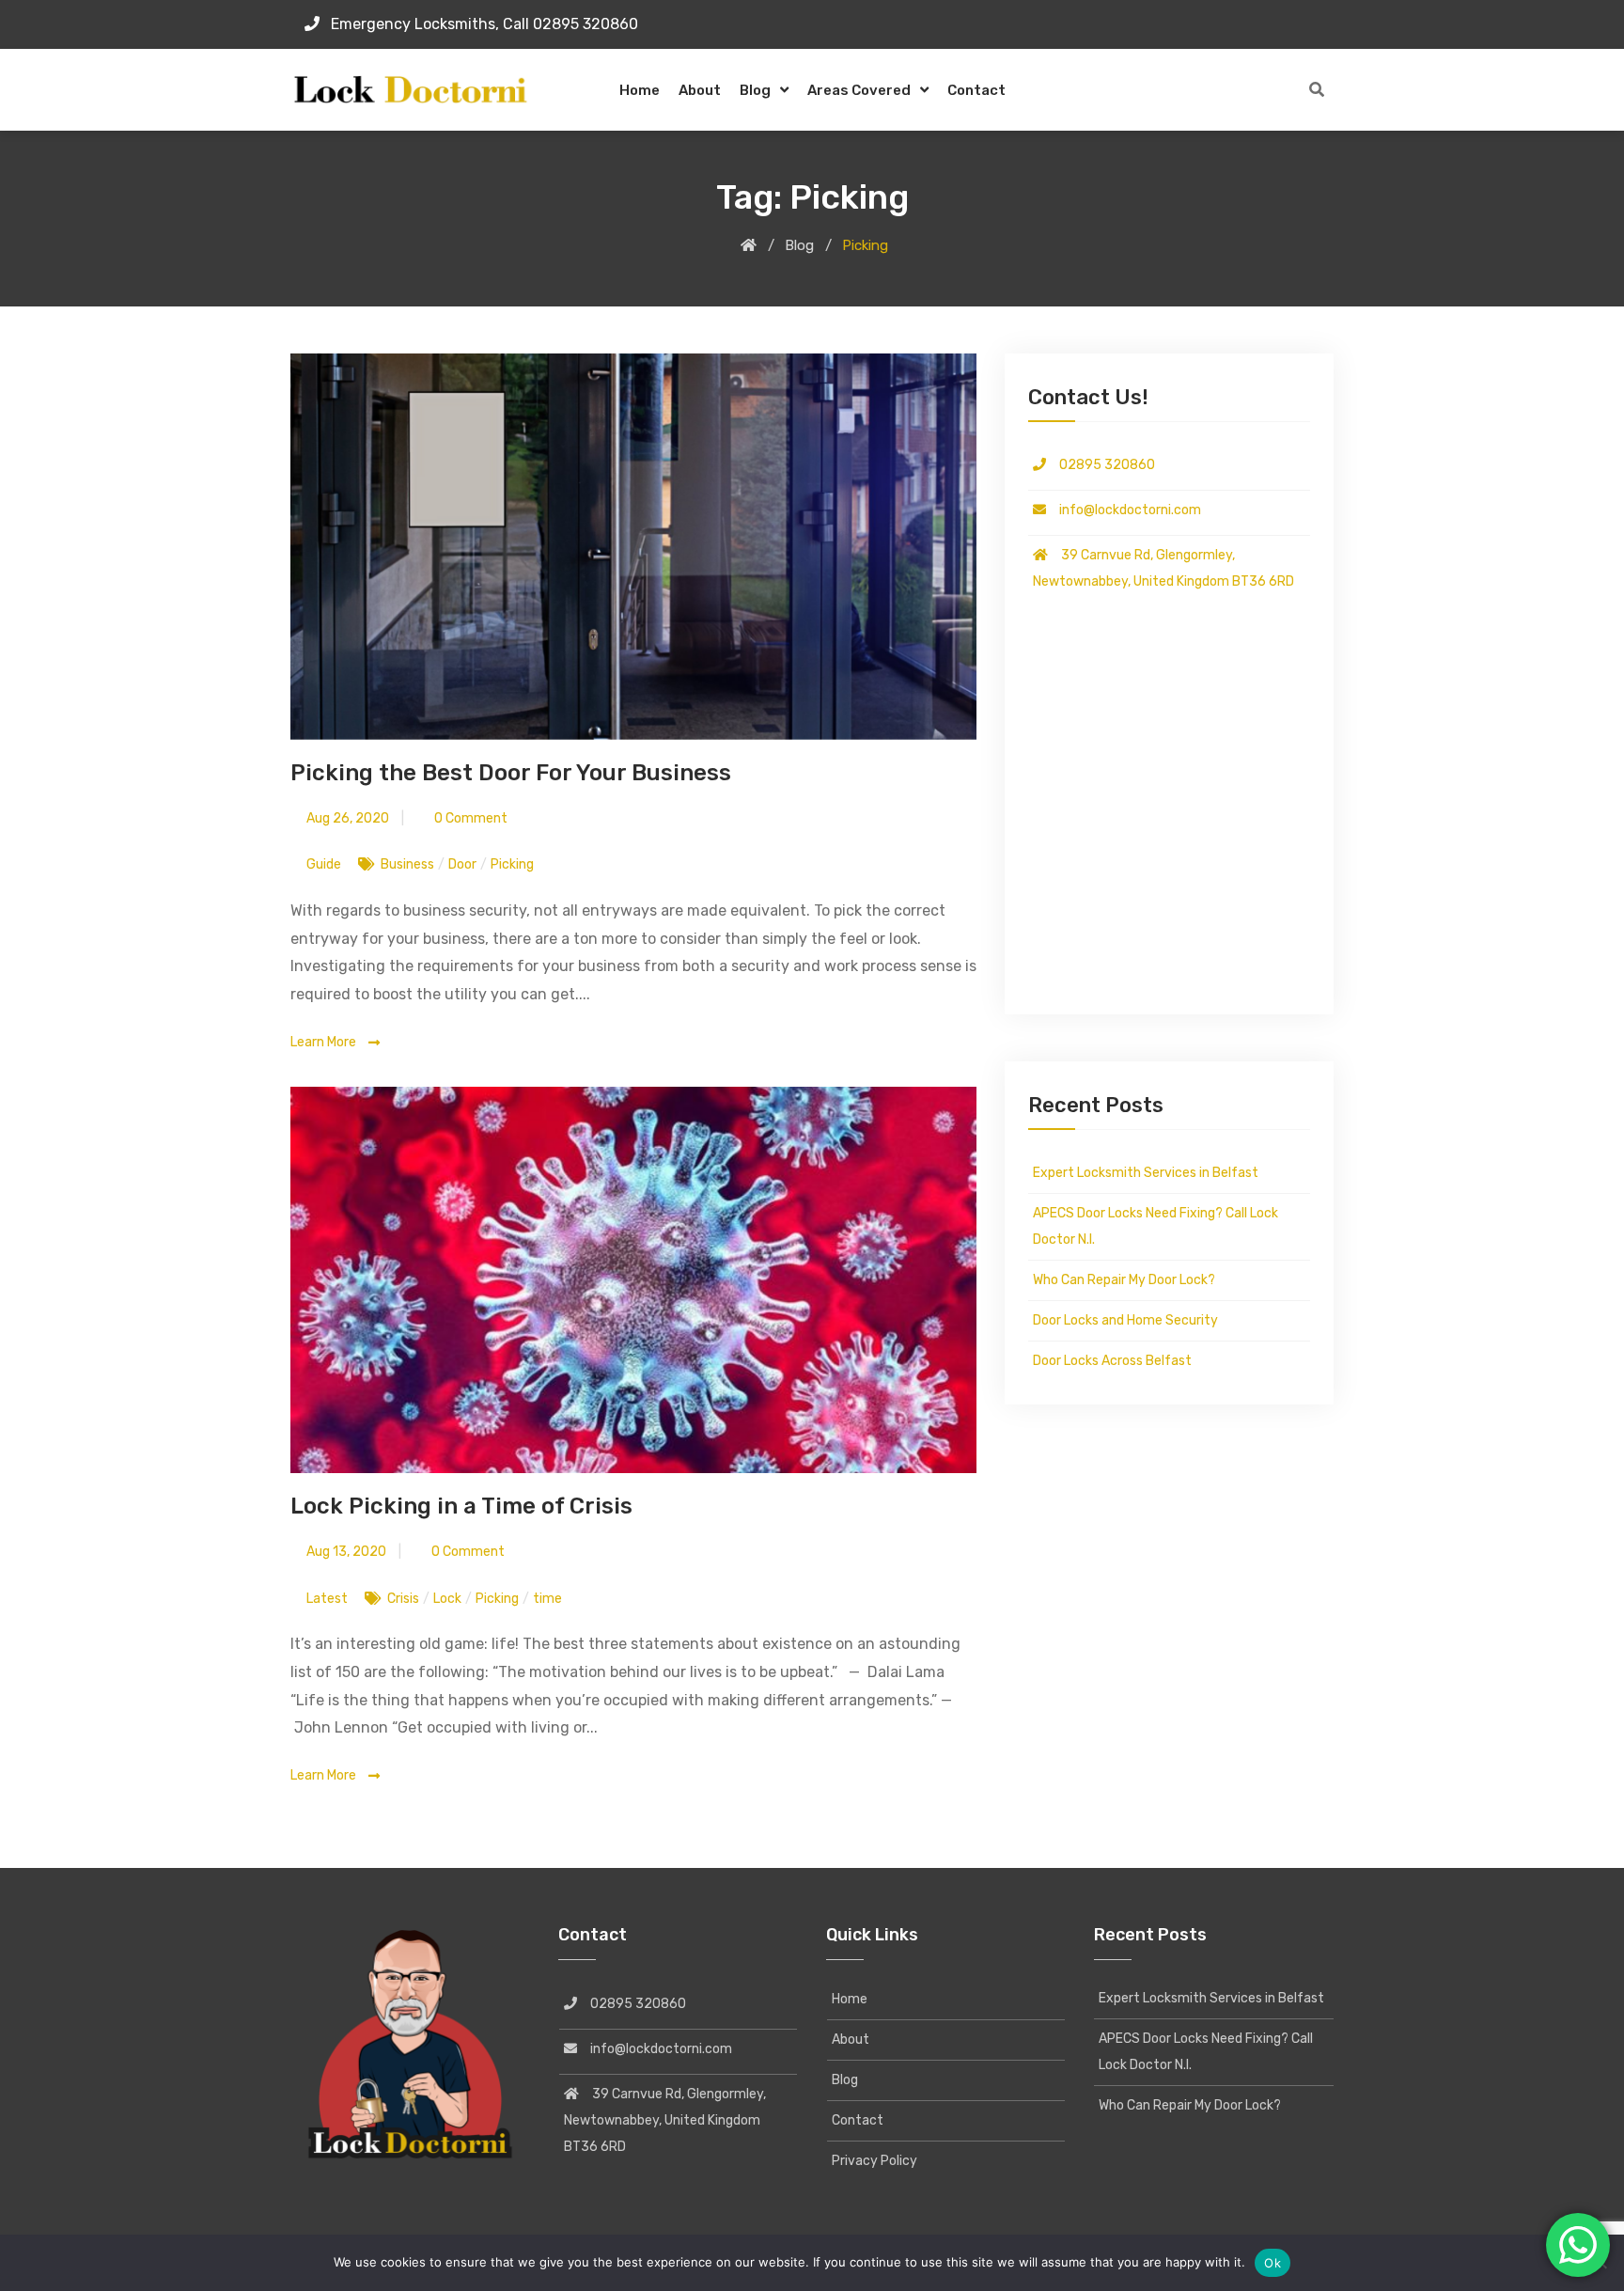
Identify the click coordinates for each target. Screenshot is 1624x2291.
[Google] (1328, 24)
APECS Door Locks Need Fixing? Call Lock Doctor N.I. (1156, 1226)
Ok (1273, 2263)
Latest (327, 1599)
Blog (755, 90)
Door (462, 864)
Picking (512, 864)
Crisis (403, 1599)
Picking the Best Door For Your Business (511, 773)
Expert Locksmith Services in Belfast (1146, 1173)
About (700, 90)
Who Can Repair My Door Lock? (1124, 1280)
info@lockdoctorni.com (1124, 510)
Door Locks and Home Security (1125, 1320)
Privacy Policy (874, 2161)
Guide (324, 864)
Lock (447, 1599)
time (547, 1599)
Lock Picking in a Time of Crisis (461, 1506)
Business (407, 864)
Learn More (325, 1042)
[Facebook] (1298, 24)
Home (640, 90)
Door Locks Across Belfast (1112, 1361)
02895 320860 (1101, 465)
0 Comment (469, 818)
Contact (976, 90)
